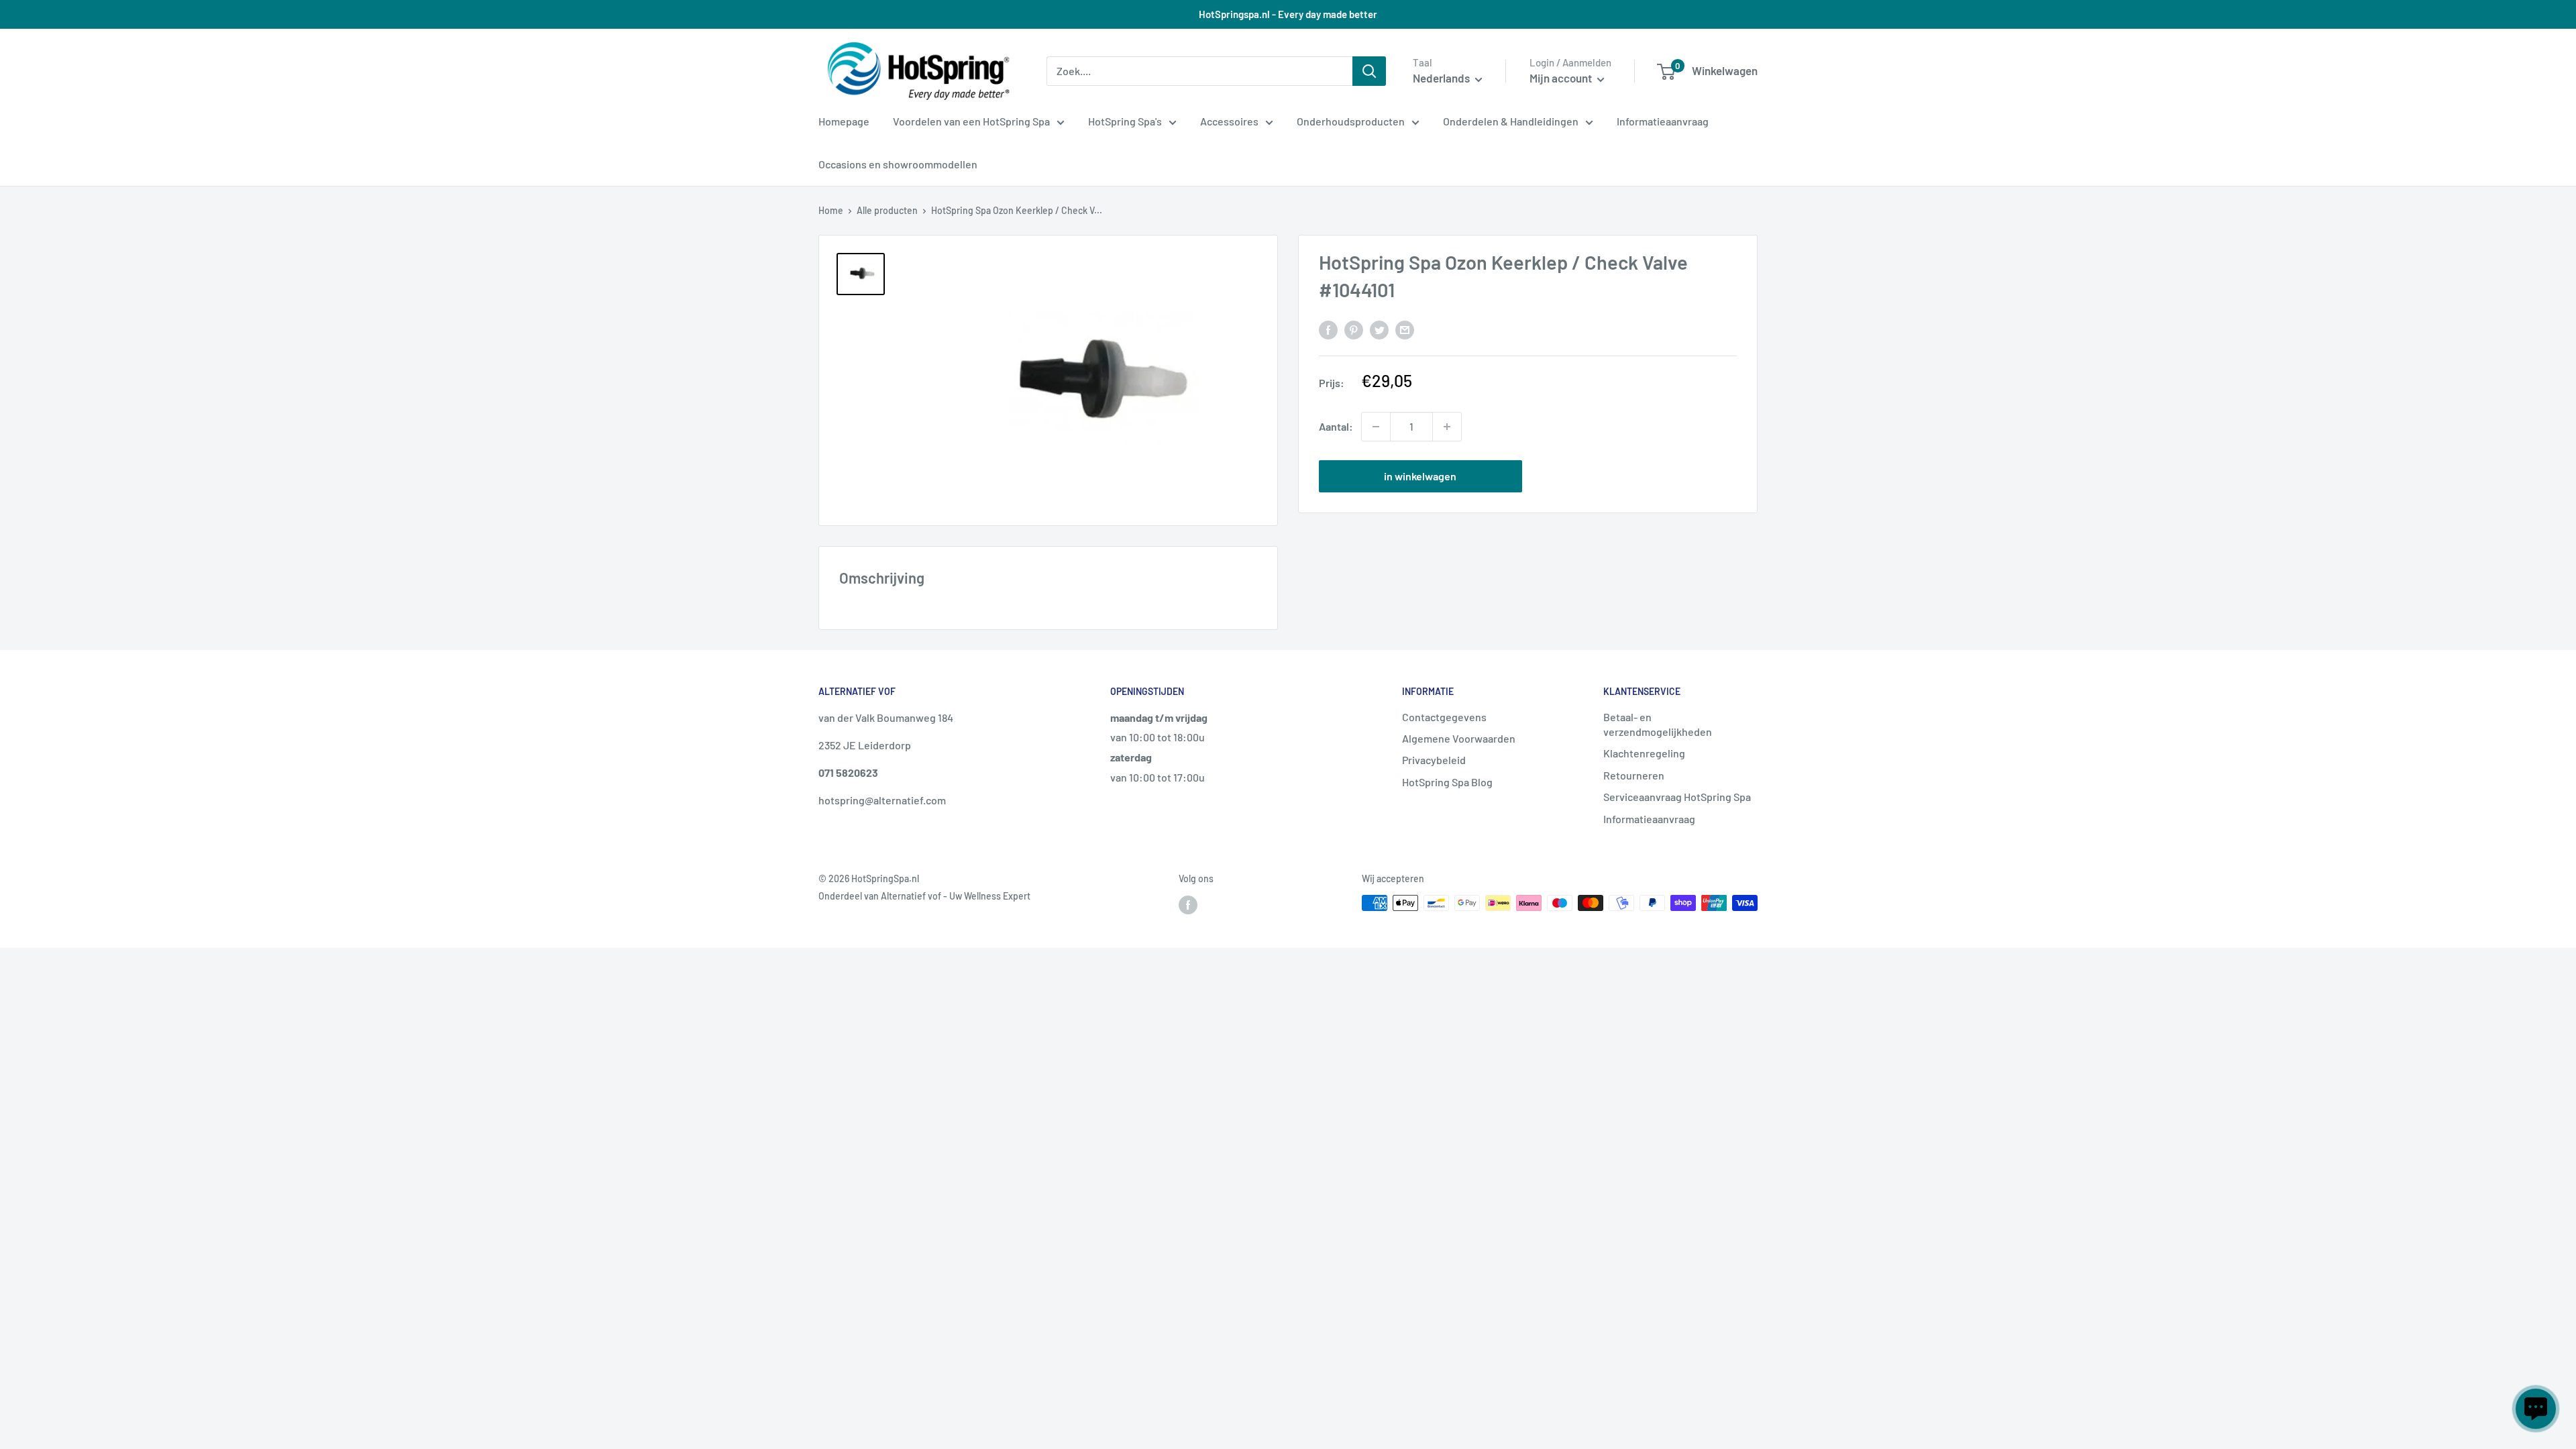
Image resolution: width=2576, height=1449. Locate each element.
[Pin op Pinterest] (1354, 329)
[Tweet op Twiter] (1379, 329)
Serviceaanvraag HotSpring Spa (1677, 797)
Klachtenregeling (1644, 753)
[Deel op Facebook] (1328, 329)
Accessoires (1229, 121)
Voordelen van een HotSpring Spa (971, 121)
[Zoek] (1369, 71)
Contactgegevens (1444, 717)
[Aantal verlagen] (1376, 427)
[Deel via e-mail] (1405, 329)
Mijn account (1562, 78)
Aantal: (1336, 426)
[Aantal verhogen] (1447, 427)
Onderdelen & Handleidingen (1511, 121)
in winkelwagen (1420, 476)
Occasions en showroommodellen (898, 164)
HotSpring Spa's (1125, 121)
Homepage (844, 121)
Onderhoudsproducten (1351, 121)
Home (831, 210)
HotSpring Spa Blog (1447, 782)
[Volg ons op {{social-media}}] (1188, 904)
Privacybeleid (1434, 760)
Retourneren (1634, 775)
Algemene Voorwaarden (1459, 738)
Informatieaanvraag (1663, 121)
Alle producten (887, 210)
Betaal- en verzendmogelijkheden (1658, 724)
